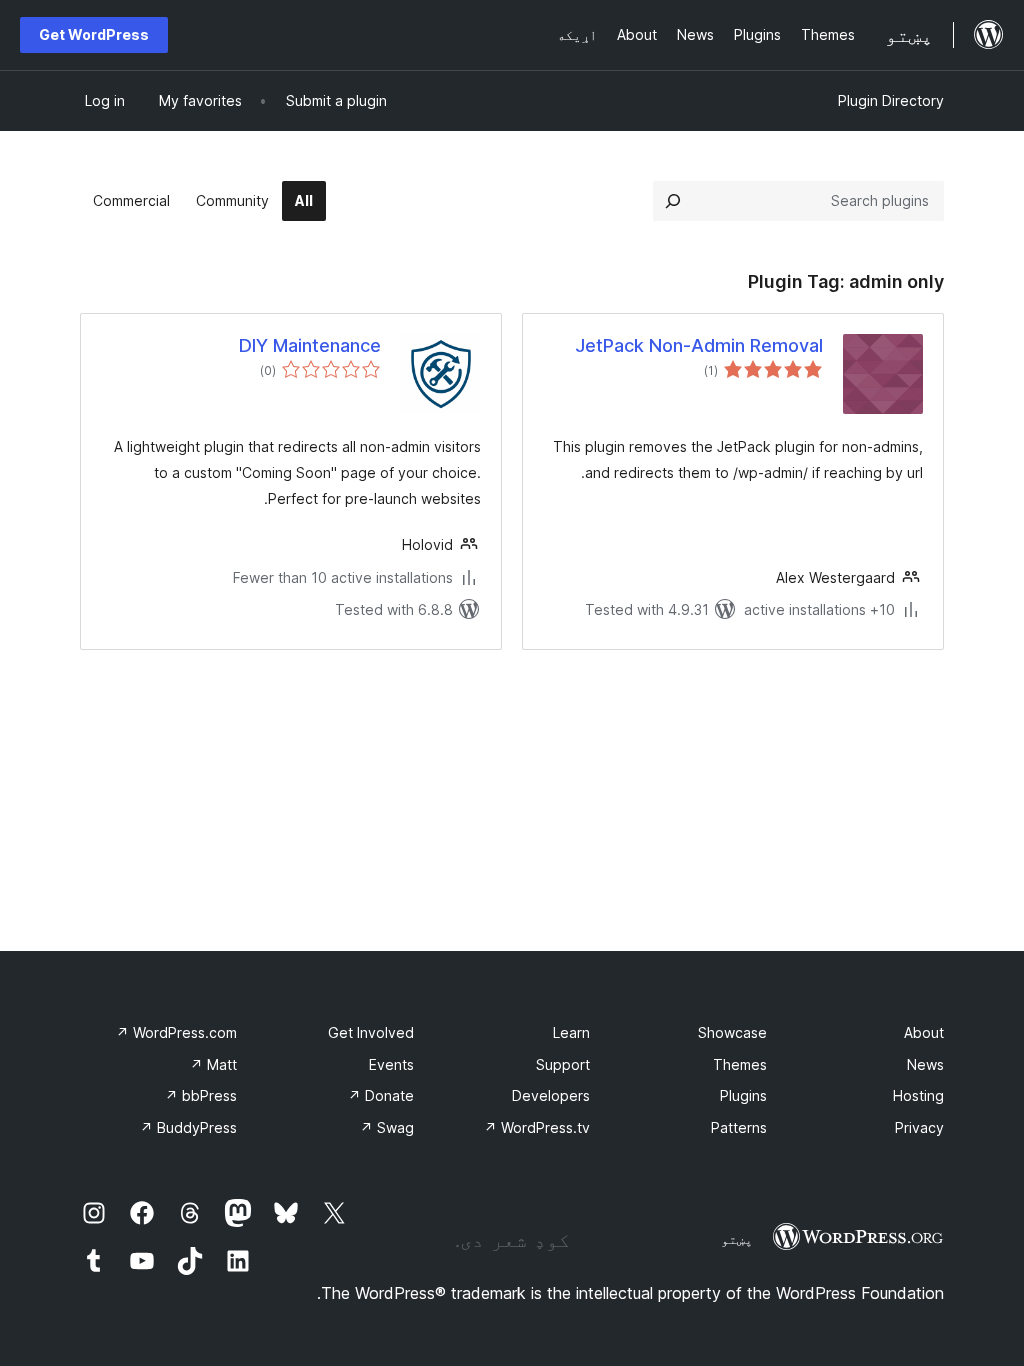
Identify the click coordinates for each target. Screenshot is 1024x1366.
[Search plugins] (673, 201)
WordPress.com (176, 1032)
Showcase (732, 1032)
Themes (740, 1064)
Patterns (739, 1127)
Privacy (919, 1127)
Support (563, 1064)
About (924, 1032)
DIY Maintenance (310, 345)
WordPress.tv (537, 1127)
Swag (387, 1127)
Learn (571, 1032)
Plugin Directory (891, 100)
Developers (551, 1095)
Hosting (918, 1095)
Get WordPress (94, 34)
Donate (381, 1095)
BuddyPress (188, 1127)
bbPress (201, 1095)
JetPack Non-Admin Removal (699, 345)
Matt (213, 1064)
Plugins (743, 1095)
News (925, 1064)
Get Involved (371, 1032)
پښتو (737, 1239)
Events (391, 1064)
